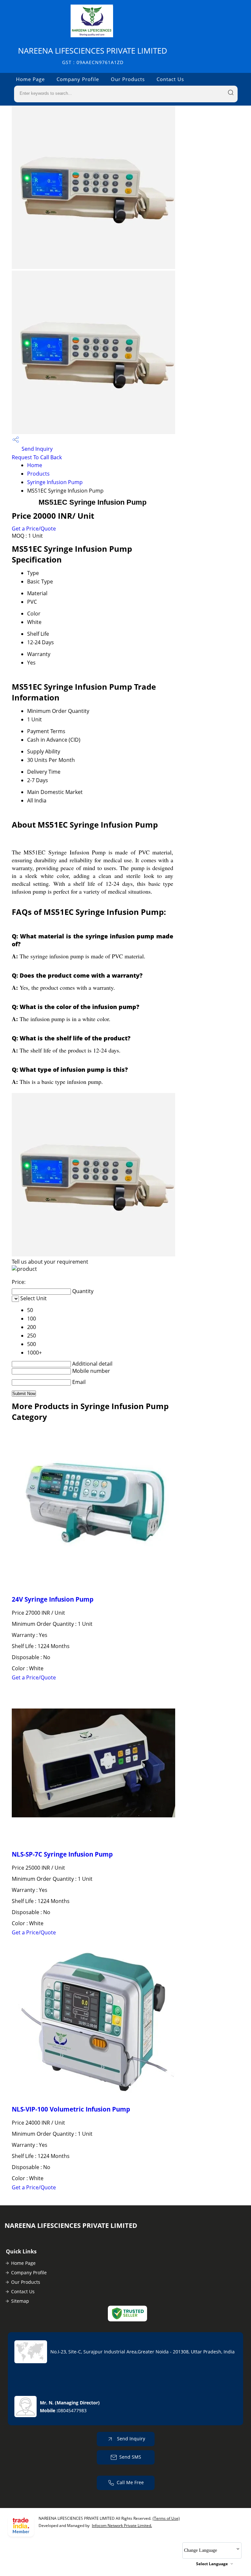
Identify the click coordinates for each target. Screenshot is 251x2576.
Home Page (30, 79)
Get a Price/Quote (34, 529)
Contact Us (170, 79)
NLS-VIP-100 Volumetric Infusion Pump (71, 2109)
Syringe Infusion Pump (55, 482)
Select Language (212, 2564)
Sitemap (20, 2301)
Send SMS (130, 2457)
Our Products (128, 79)
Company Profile (78, 79)
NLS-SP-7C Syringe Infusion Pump (62, 1854)
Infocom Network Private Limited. (122, 2525)
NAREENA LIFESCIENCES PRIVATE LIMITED (93, 55)
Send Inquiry (36, 449)
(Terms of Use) (166, 2518)
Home (35, 465)
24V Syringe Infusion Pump (53, 1599)
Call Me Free (130, 2482)
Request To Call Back (37, 457)
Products (38, 474)
